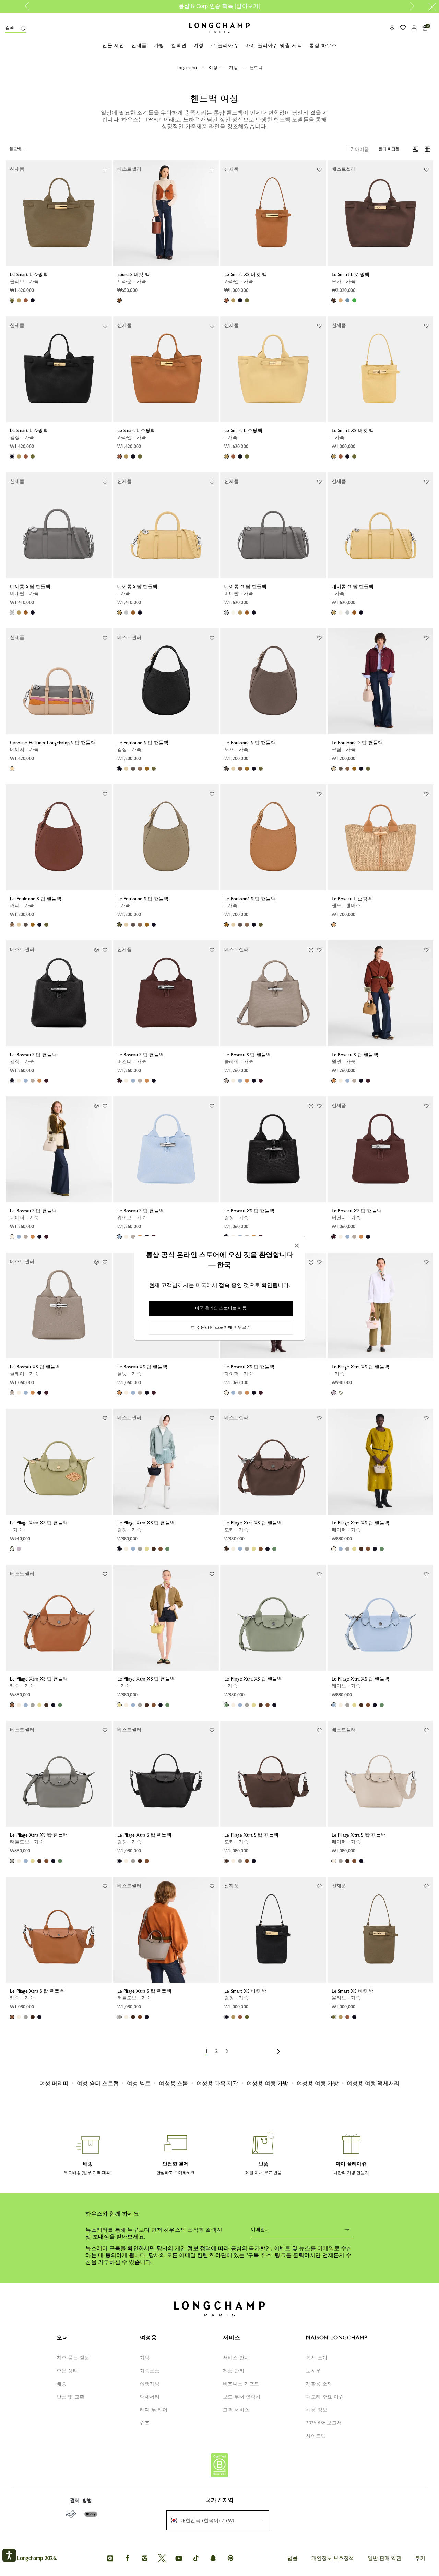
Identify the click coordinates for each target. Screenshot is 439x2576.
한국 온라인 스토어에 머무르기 (221, 1327)
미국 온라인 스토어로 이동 (221, 1308)
